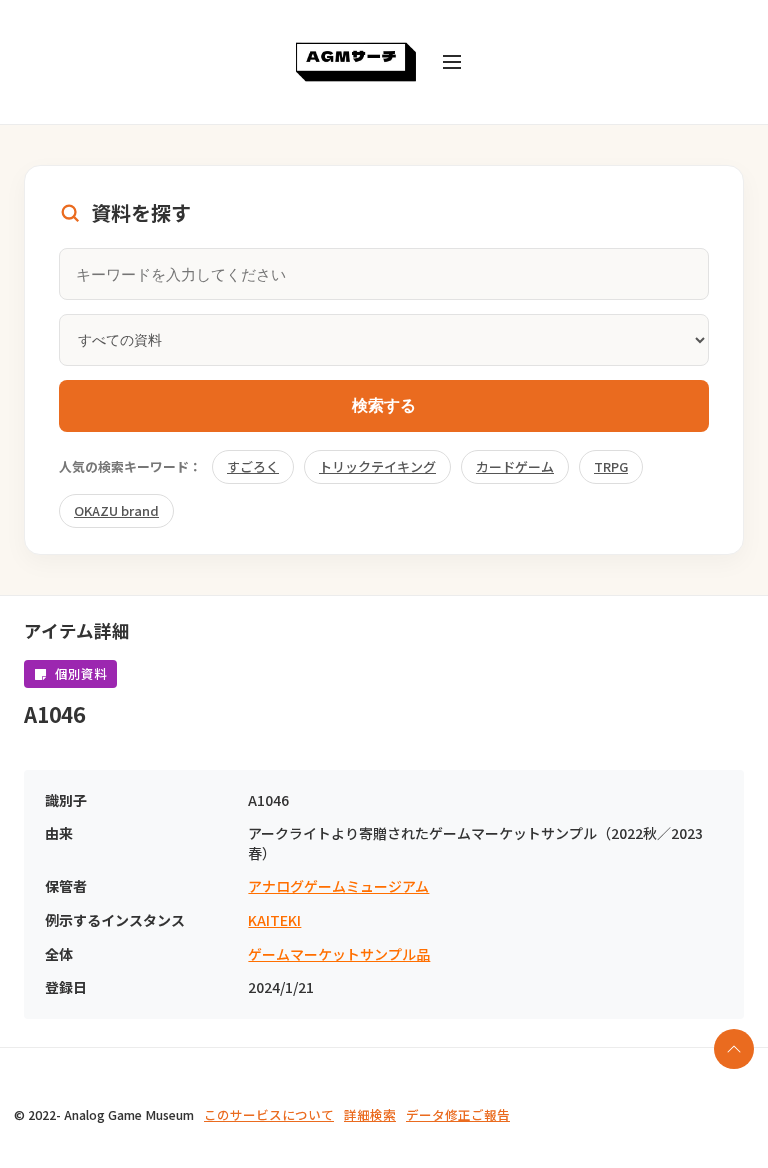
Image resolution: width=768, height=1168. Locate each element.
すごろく (253, 466)
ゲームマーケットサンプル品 (339, 954)
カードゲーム (515, 466)
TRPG (611, 466)
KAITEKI (274, 920)
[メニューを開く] (452, 62)
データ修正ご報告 (458, 1114)
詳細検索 (370, 1114)
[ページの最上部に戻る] (734, 1049)
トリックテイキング (377, 466)
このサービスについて (269, 1114)
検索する (384, 405)
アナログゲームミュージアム (338, 886)
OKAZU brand (116, 510)
